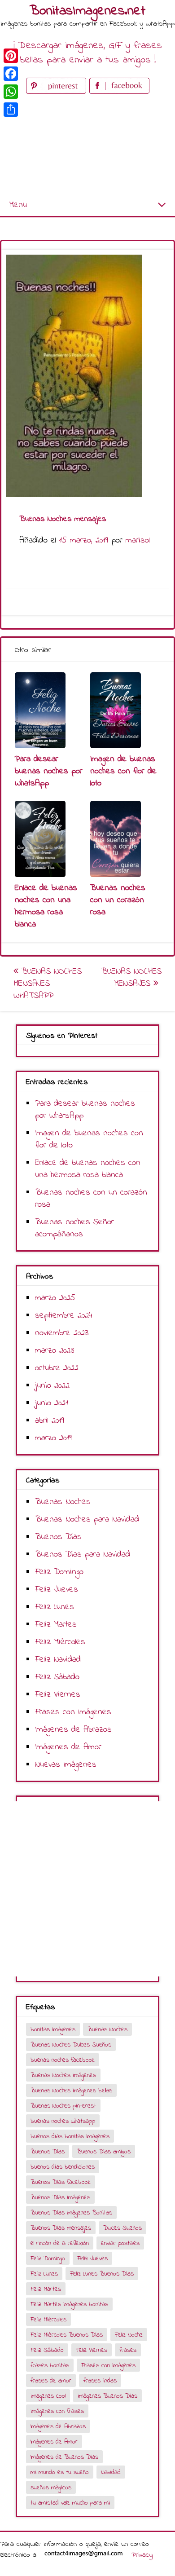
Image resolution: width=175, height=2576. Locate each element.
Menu (18, 205)
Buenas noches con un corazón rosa (118, 900)
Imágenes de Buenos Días (64, 2457)
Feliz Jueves (57, 1590)
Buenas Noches (63, 1502)
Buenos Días (58, 1537)
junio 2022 (52, 1386)
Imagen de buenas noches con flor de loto (123, 771)
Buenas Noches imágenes (63, 2075)
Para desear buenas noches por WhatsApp (49, 771)
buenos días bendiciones (63, 2167)
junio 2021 (52, 1403)
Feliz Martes (56, 1625)
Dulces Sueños (122, 2228)
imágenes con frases (57, 2411)
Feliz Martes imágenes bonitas (69, 2305)
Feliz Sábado (57, 1677)
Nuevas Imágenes (66, 1765)
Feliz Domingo (59, 1572)
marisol (138, 540)
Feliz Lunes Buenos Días (102, 2274)
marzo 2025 (55, 1298)
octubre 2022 (57, 1368)
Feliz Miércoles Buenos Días (67, 2335)
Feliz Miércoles (60, 1642)
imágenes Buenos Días (107, 2396)
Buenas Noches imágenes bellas (71, 2091)
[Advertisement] (87, 145)
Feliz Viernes (58, 1695)
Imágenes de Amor (68, 1747)
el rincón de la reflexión (60, 2243)
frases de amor (51, 2381)
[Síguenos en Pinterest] (58, 92)
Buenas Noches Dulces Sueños (71, 2045)
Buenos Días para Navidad (83, 1555)
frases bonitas (50, 2366)
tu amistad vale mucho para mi (70, 2503)
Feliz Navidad (58, 1660)
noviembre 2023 (62, 1333)
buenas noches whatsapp (63, 2121)
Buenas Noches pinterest (63, 2106)
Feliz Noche (129, 2335)
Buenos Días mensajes (61, 2228)
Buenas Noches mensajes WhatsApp (48, 984)
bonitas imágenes (53, 2030)
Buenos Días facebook (61, 2182)
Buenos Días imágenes (60, 2198)
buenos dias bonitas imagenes (70, 2137)
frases (128, 2350)
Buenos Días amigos (104, 2152)
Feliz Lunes (55, 1607)
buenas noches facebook (63, 2060)
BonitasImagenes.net (87, 11)
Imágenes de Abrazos (73, 1730)
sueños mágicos (51, 2488)
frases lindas (100, 2381)
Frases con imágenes (73, 1712)
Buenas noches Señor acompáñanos (74, 1228)
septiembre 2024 (64, 1316)
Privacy (142, 2555)
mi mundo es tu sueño (60, 2472)
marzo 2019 (53, 1438)
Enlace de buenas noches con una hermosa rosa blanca (46, 906)
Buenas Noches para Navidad (87, 1520)
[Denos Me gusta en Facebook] (119, 92)
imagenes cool (48, 2396)
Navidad (111, 2472)
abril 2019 (50, 1421)
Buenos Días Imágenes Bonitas (71, 2213)
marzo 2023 (55, 1351)
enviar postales (120, 2243)
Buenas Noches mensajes (131, 978)
